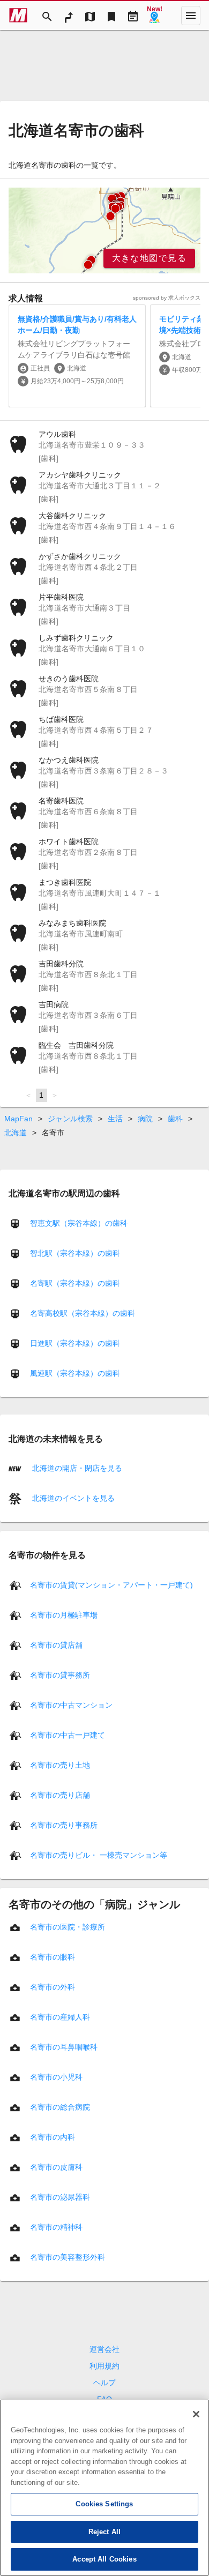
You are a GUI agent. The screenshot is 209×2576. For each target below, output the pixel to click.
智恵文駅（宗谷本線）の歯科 (79, 1223)
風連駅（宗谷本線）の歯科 (75, 1373)
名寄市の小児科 (56, 2076)
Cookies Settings (104, 2504)
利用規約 (104, 2366)
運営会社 (104, 2349)
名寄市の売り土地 (60, 1765)
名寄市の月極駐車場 (64, 1614)
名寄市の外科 (53, 1986)
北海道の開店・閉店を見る (76, 1468)
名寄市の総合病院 (60, 2106)
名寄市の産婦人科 (60, 2016)
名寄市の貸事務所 (60, 1674)
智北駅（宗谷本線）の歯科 (75, 1253)
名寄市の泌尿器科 (60, 2197)
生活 (115, 1119)
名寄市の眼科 (53, 1956)
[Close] (196, 2414)
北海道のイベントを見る (72, 1498)
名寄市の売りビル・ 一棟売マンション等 (99, 1855)
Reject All (104, 2532)
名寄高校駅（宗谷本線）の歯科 (83, 1313)
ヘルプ (104, 2383)
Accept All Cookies (104, 2559)
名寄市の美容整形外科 (68, 2257)
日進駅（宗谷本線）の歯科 (75, 1343)
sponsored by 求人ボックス (167, 298)
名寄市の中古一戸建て (68, 1734)
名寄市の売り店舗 (60, 1795)
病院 (145, 1119)
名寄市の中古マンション (71, 1704)
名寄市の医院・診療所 (68, 1926)
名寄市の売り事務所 (64, 1825)
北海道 (16, 1133)
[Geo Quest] (154, 16)
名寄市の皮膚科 (56, 2166)
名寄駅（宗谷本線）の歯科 (75, 1283)
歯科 (175, 1119)
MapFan (18, 1119)
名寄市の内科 (53, 2136)
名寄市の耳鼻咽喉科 (64, 2046)
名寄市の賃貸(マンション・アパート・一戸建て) (111, 1584)
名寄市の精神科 (56, 2227)
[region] (104, 230)
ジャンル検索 (70, 1119)
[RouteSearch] (69, 16)
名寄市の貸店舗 (56, 1644)
